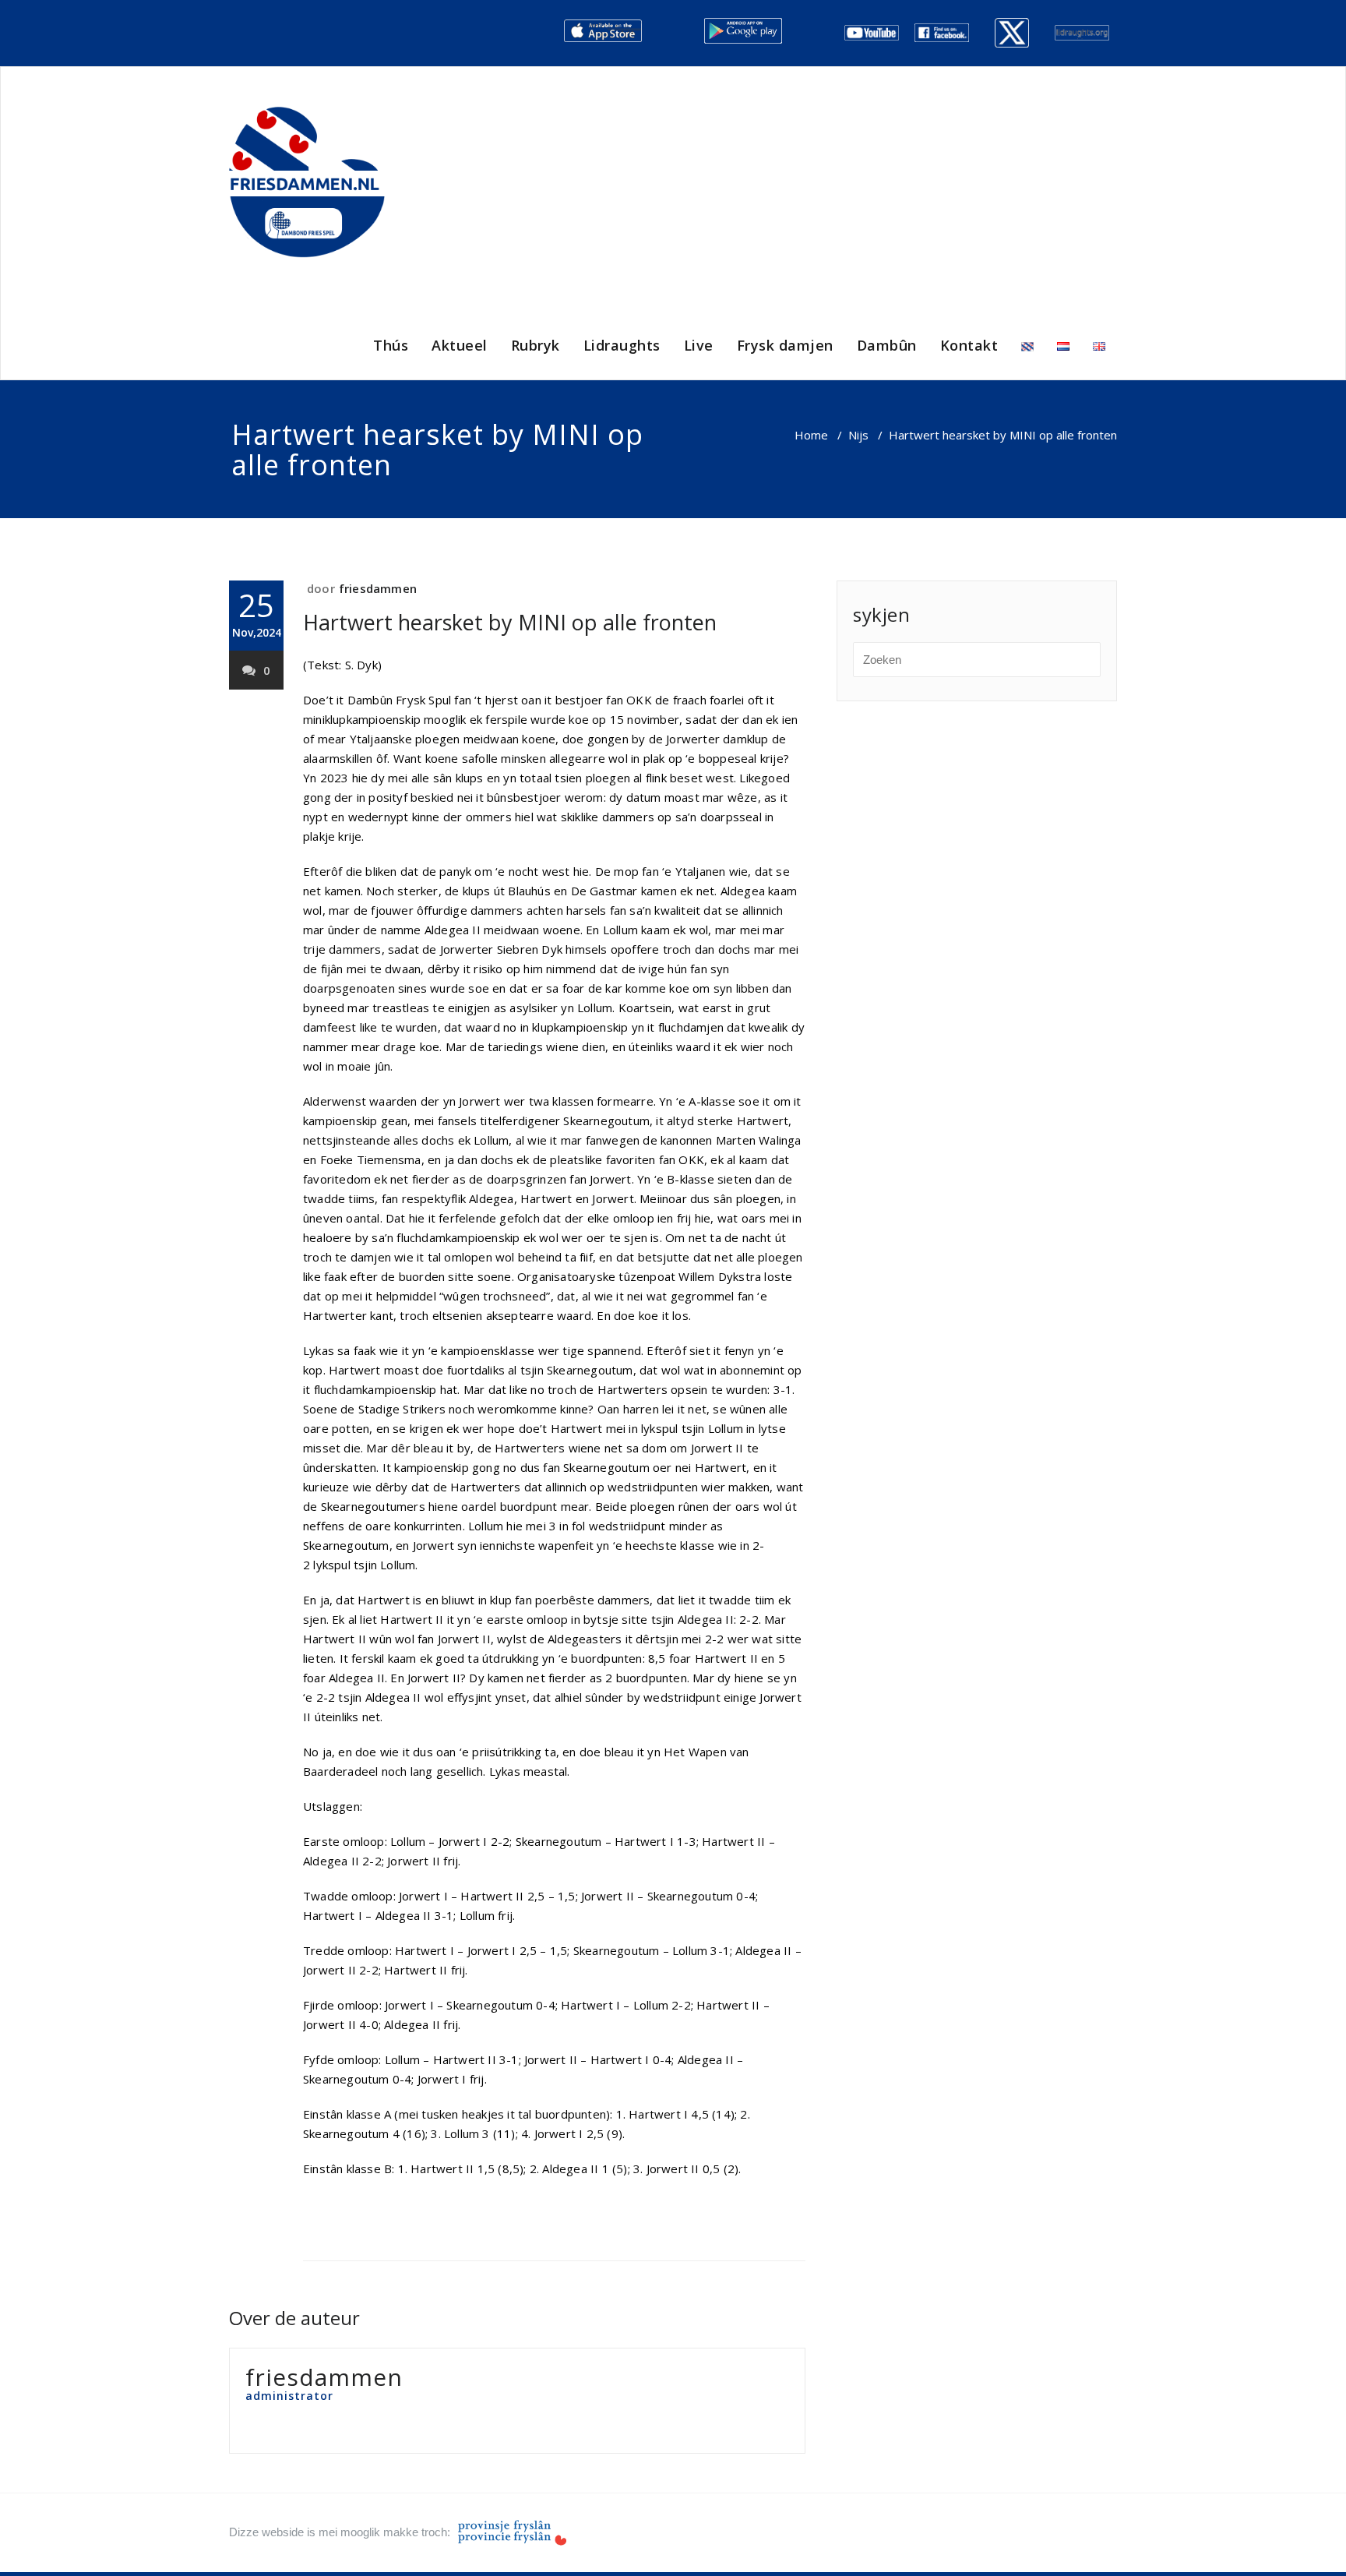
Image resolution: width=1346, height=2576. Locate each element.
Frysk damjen (785, 345)
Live (699, 345)
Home (811, 435)
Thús (391, 345)
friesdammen (378, 588)
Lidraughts (622, 345)
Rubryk (536, 345)
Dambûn (887, 345)
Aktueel (460, 345)
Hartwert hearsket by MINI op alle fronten (510, 622)
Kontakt (969, 345)
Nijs (858, 435)
